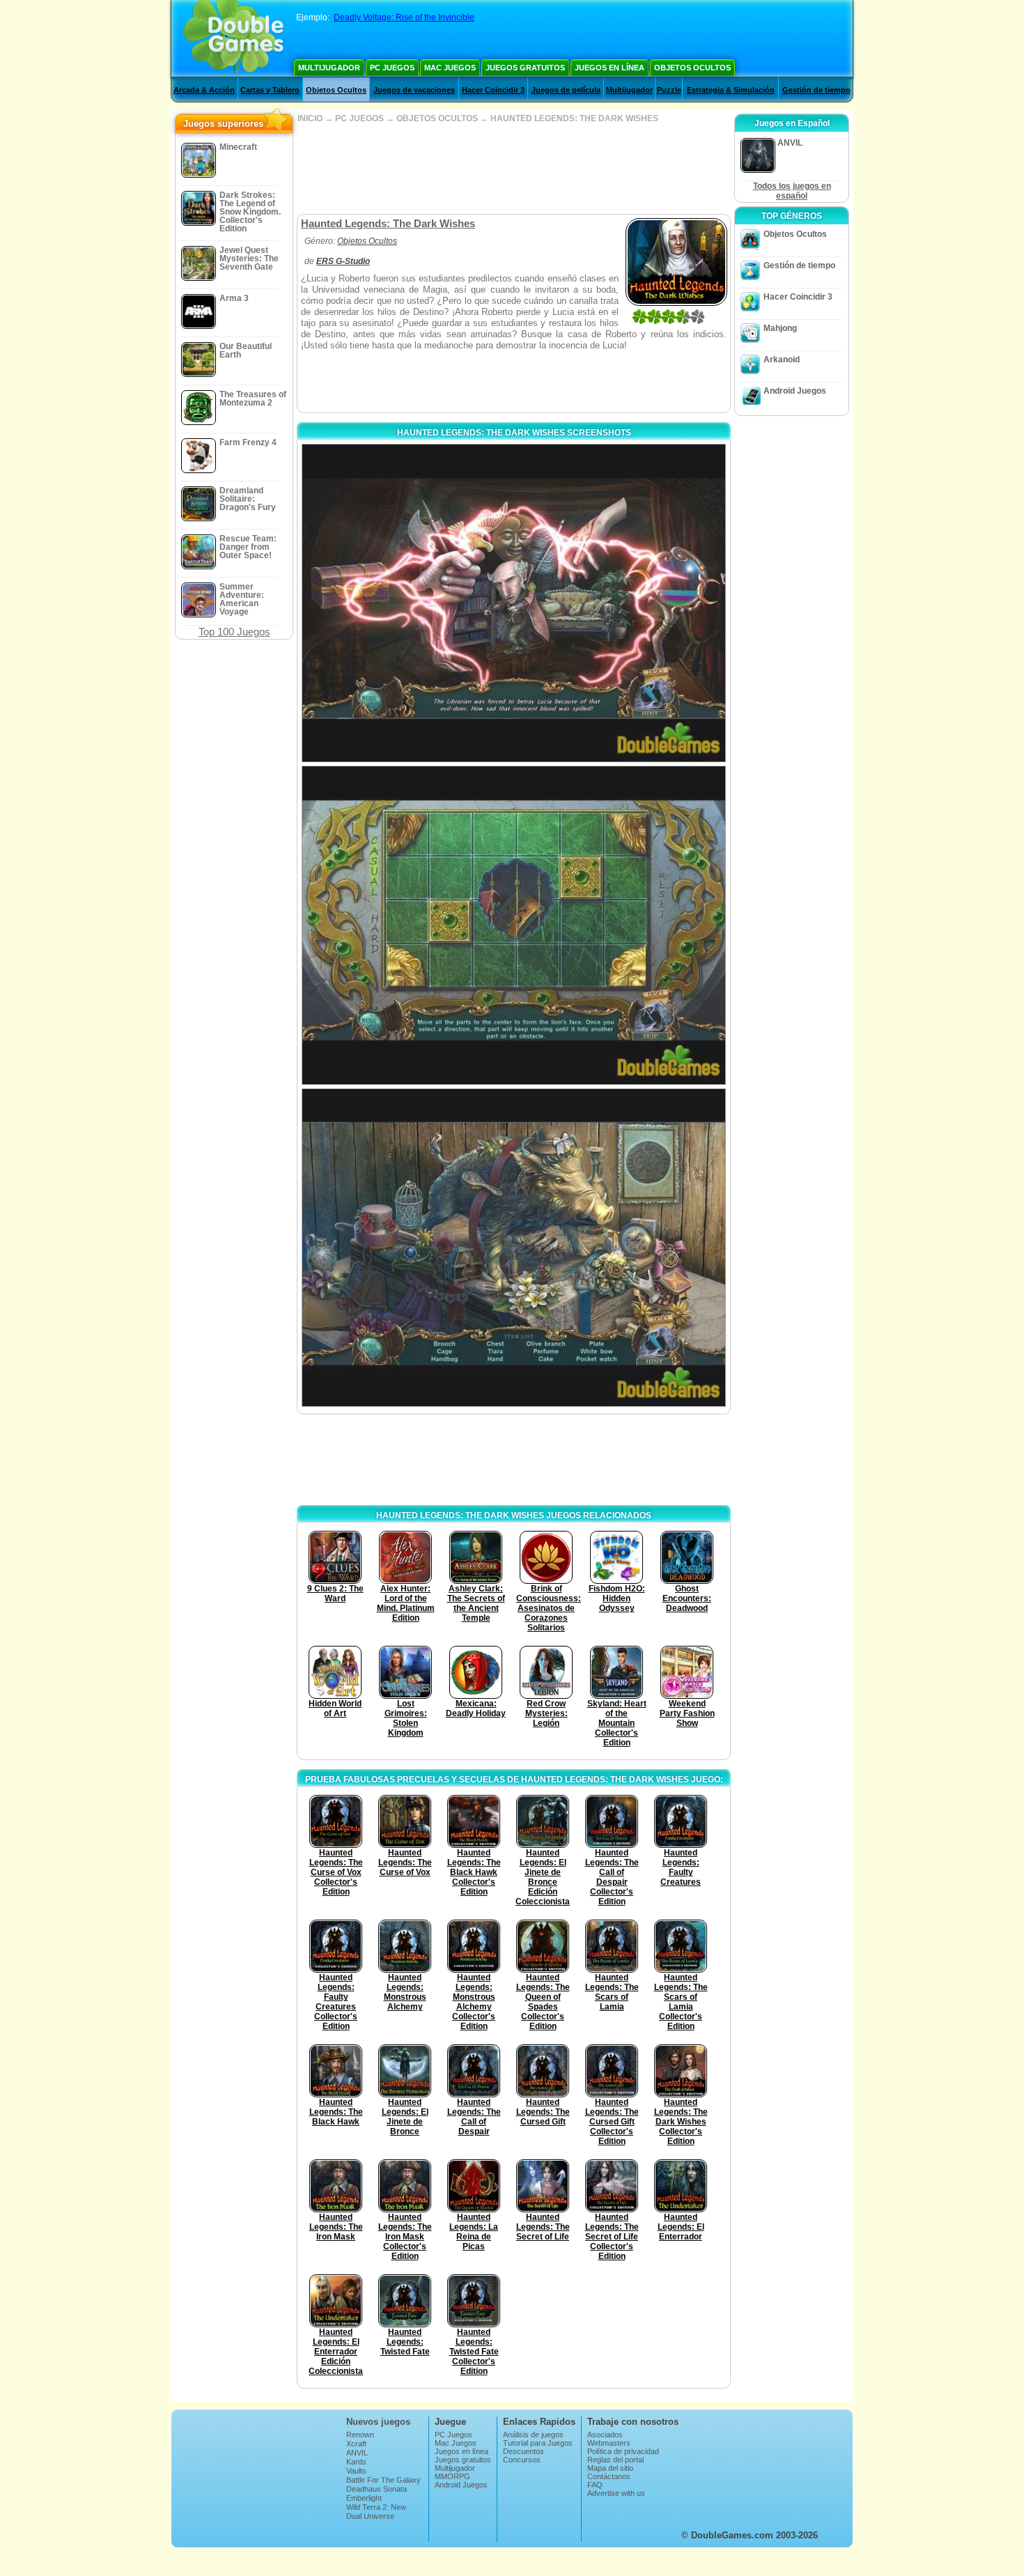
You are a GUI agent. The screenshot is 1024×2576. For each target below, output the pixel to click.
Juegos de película (566, 90)
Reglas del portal (615, 2460)
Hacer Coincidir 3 (493, 90)
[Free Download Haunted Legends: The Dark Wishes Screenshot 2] (514, 925)
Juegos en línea (610, 68)
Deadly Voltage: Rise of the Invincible (404, 17)
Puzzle (669, 90)
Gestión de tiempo (816, 90)
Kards (356, 2462)
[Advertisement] (513, 169)
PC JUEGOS (359, 118)
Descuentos (523, 2451)
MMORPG (452, 2476)
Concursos (522, 2460)
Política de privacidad (623, 2451)
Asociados (605, 2435)
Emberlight (364, 2498)
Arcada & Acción (204, 90)
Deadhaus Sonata (377, 2489)
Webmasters (609, 2443)
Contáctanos (609, 2476)
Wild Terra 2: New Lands (376, 2511)
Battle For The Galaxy (383, 2480)
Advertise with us (616, 2493)
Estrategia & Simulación (731, 90)
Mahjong (780, 328)
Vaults (356, 2471)
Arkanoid (782, 360)
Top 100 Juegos (234, 632)
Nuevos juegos (378, 2422)
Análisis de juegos (533, 2435)
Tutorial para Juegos (538, 2443)
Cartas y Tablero (270, 90)
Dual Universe (370, 2516)
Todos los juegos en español (792, 191)
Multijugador (329, 68)
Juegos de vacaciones (414, 90)
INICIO (310, 118)
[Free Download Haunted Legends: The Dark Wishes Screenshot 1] (514, 603)
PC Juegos (392, 68)
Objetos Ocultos (692, 68)
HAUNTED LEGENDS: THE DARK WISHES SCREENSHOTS (514, 433)
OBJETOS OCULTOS (437, 118)
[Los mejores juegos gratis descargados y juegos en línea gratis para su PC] (234, 38)
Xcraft (356, 2444)
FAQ (595, 2485)
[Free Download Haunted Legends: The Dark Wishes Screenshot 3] (514, 1248)
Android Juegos (795, 391)
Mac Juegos (450, 68)
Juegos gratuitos (525, 68)
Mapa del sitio (610, 2468)
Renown (360, 2435)
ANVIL (357, 2453)
